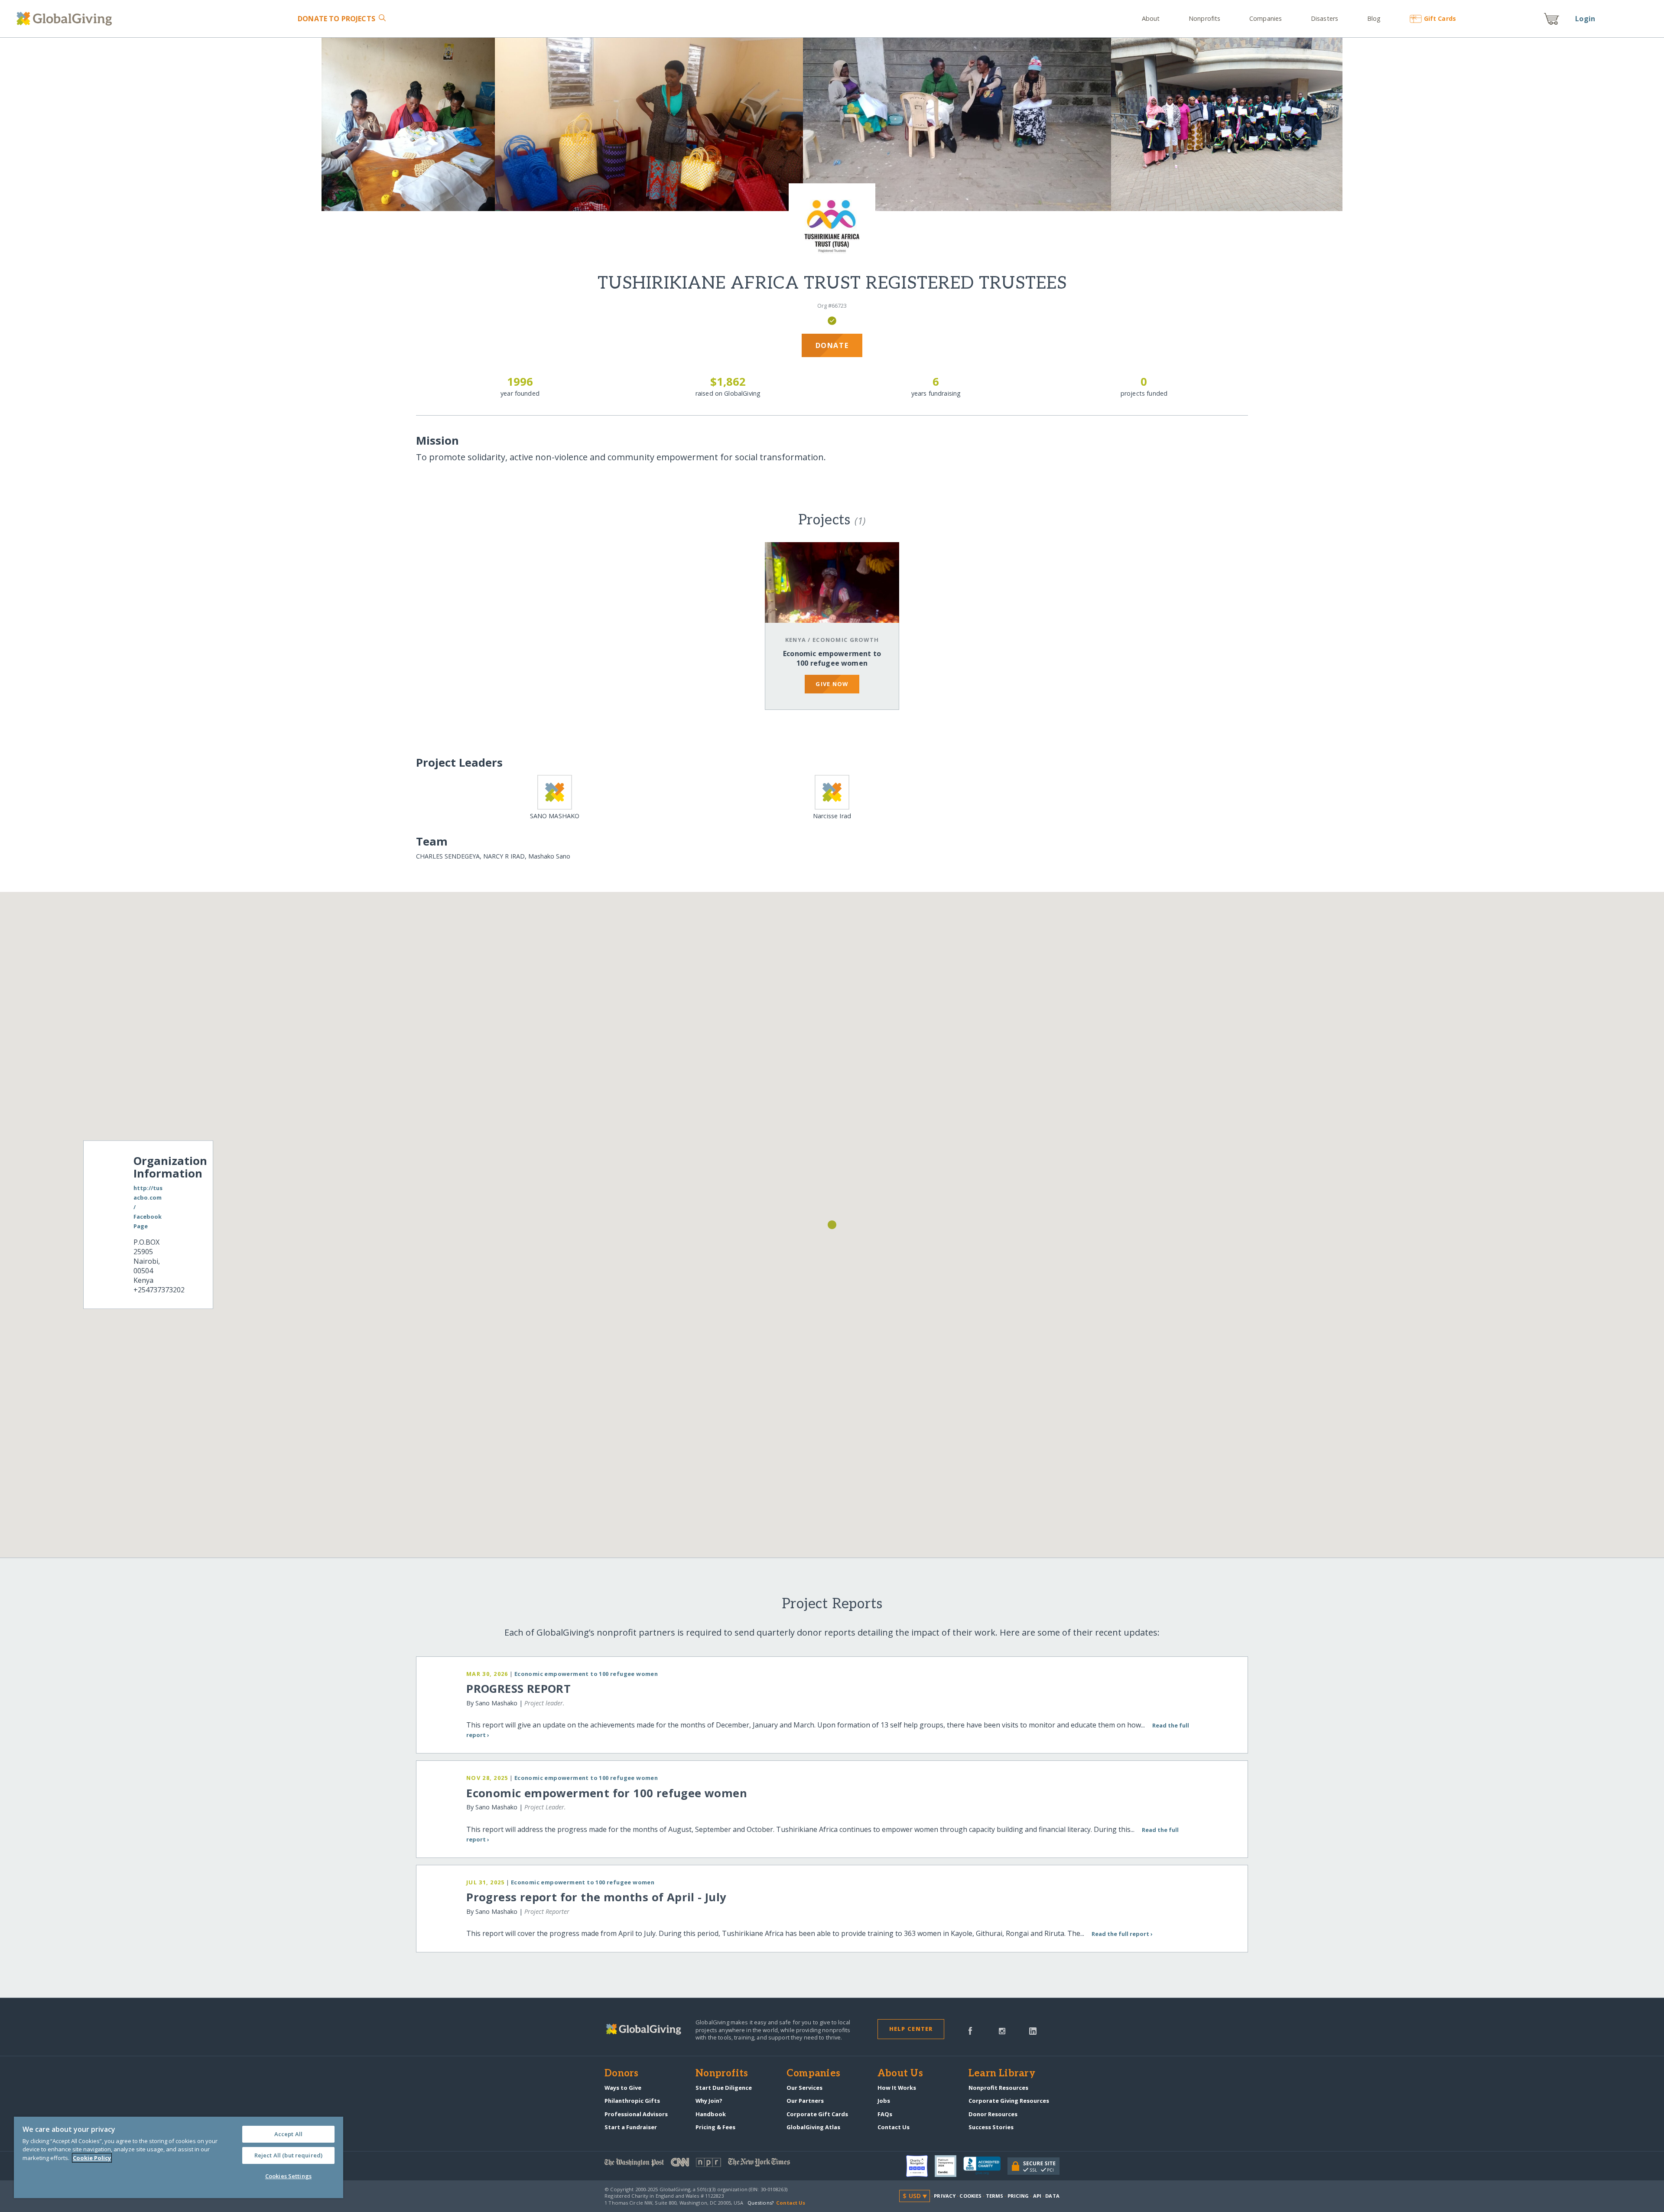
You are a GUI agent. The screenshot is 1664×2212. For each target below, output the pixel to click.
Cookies (970, 2196)
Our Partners (805, 2101)
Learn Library (1002, 2074)
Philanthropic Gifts (632, 2101)
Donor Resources (993, 2114)
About (1151, 18)
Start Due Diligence (724, 2088)
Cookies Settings (288, 2176)
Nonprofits (1204, 18)
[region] (179, 2157)
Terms (995, 2196)
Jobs (884, 2101)
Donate (336, 19)
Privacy (945, 2196)
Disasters (1324, 18)
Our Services (804, 2088)
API (1037, 2196)
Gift (1440, 18)
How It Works (897, 2088)
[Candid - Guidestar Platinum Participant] (949, 2166)
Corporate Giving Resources (1009, 2101)
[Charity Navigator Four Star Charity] (920, 2166)
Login (1585, 19)
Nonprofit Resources (998, 2088)
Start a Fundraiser (631, 2127)
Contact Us (894, 2127)
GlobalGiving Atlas (813, 2127)
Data (1052, 2196)
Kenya (796, 640)
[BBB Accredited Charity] (985, 2166)
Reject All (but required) (288, 2155)
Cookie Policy (92, 2158)
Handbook (711, 2114)
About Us (900, 2074)
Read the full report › (1122, 1934)
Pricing (1018, 2196)
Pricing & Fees (715, 2127)
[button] (832, 1225)
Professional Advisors (636, 2114)
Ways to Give (623, 2088)
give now (832, 684)
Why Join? (709, 2101)
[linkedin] (1033, 2030)
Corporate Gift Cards (817, 2114)
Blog (1374, 18)
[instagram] (1002, 2030)
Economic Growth (846, 640)
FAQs (885, 2114)
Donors (621, 2074)
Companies (1266, 18)
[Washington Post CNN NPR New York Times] (718, 2164)
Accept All (288, 2134)
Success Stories (991, 2127)
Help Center (911, 2029)
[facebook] (970, 2030)
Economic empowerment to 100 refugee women (832, 658)
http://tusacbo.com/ (148, 1197)
